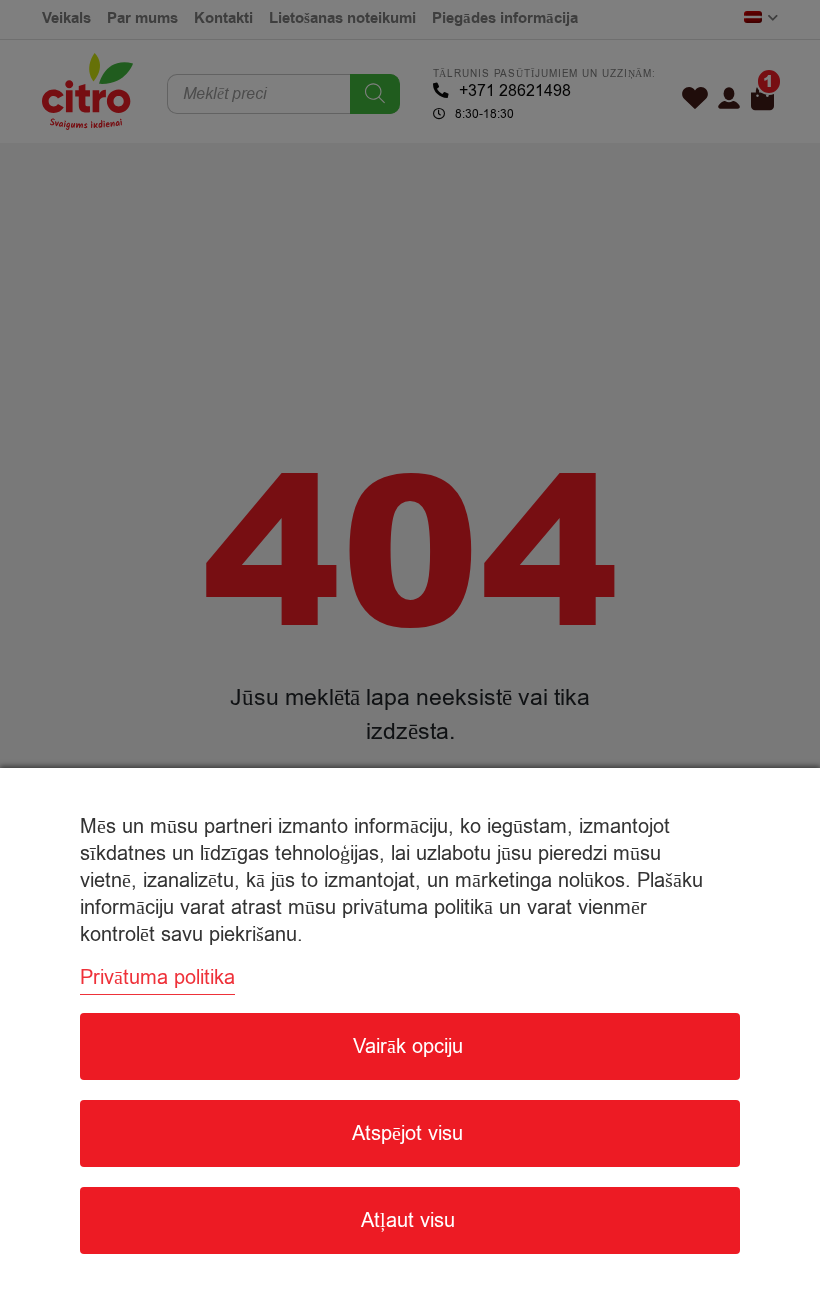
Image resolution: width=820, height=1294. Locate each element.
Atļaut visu (408, 1220)
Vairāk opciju (408, 1046)
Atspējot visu (407, 1133)
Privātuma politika (157, 977)
